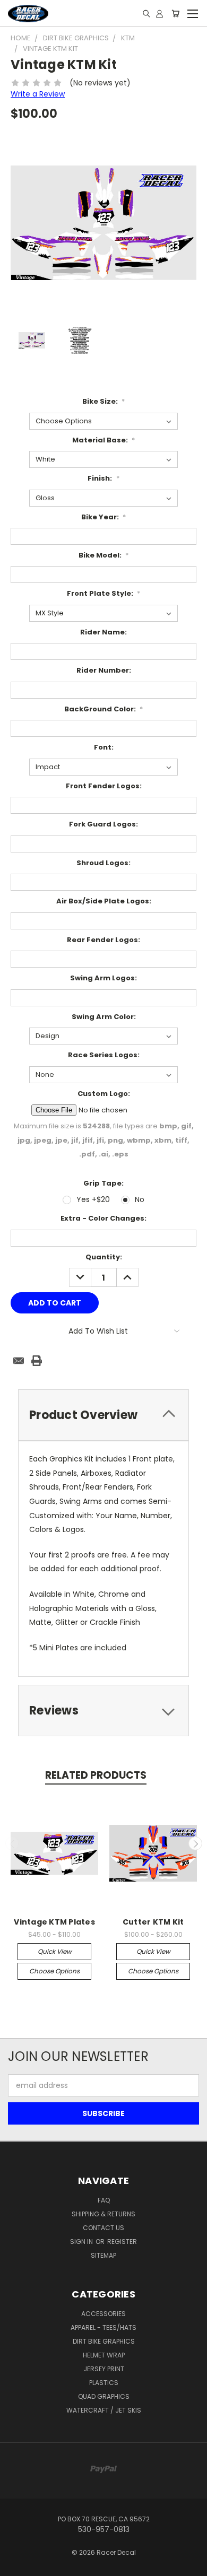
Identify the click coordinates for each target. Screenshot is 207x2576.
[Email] (19, 1361)
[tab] (103, 1415)
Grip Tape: (103, 1183)
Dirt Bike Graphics (104, 2341)
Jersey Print (104, 2369)
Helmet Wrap (104, 2355)
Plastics (104, 2383)
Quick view (55, 1951)
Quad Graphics (104, 2396)
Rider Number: (104, 670)
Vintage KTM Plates (54, 1922)
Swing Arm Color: (104, 1017)
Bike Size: (104, 401)
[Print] (37, 1361)
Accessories (103, 2314)
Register (122, 2242)
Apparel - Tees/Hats (103, 2327)
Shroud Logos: (103, 863)
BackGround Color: (104, 709)
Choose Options (54, 1971)
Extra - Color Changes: (103, 1218)
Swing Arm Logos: (103, 978)
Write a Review (38, 94)
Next (195, 1843)
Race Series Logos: (104, 1055)
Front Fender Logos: (104, 786)
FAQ (104, 2200)
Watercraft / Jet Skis (104, 2410)
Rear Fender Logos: (103, 940)
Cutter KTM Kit (153, 1922)
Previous (12, 1843)
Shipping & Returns (103, 2214)
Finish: (103, 478)
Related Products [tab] (96, 1775)
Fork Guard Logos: (103, 824)
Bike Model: (104, 555)
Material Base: (104, 440)
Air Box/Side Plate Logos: (104, 901)
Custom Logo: (104, 1094)
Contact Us (103, 2228)
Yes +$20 (93, 1199)
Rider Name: (103, 632)
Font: (104, 747)
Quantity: (104, 1257)
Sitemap (103, 2255)
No (140, 1199)
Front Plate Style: (104, 593)
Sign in (82, 2242)
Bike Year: (104, 517)
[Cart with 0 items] (175, 13)
